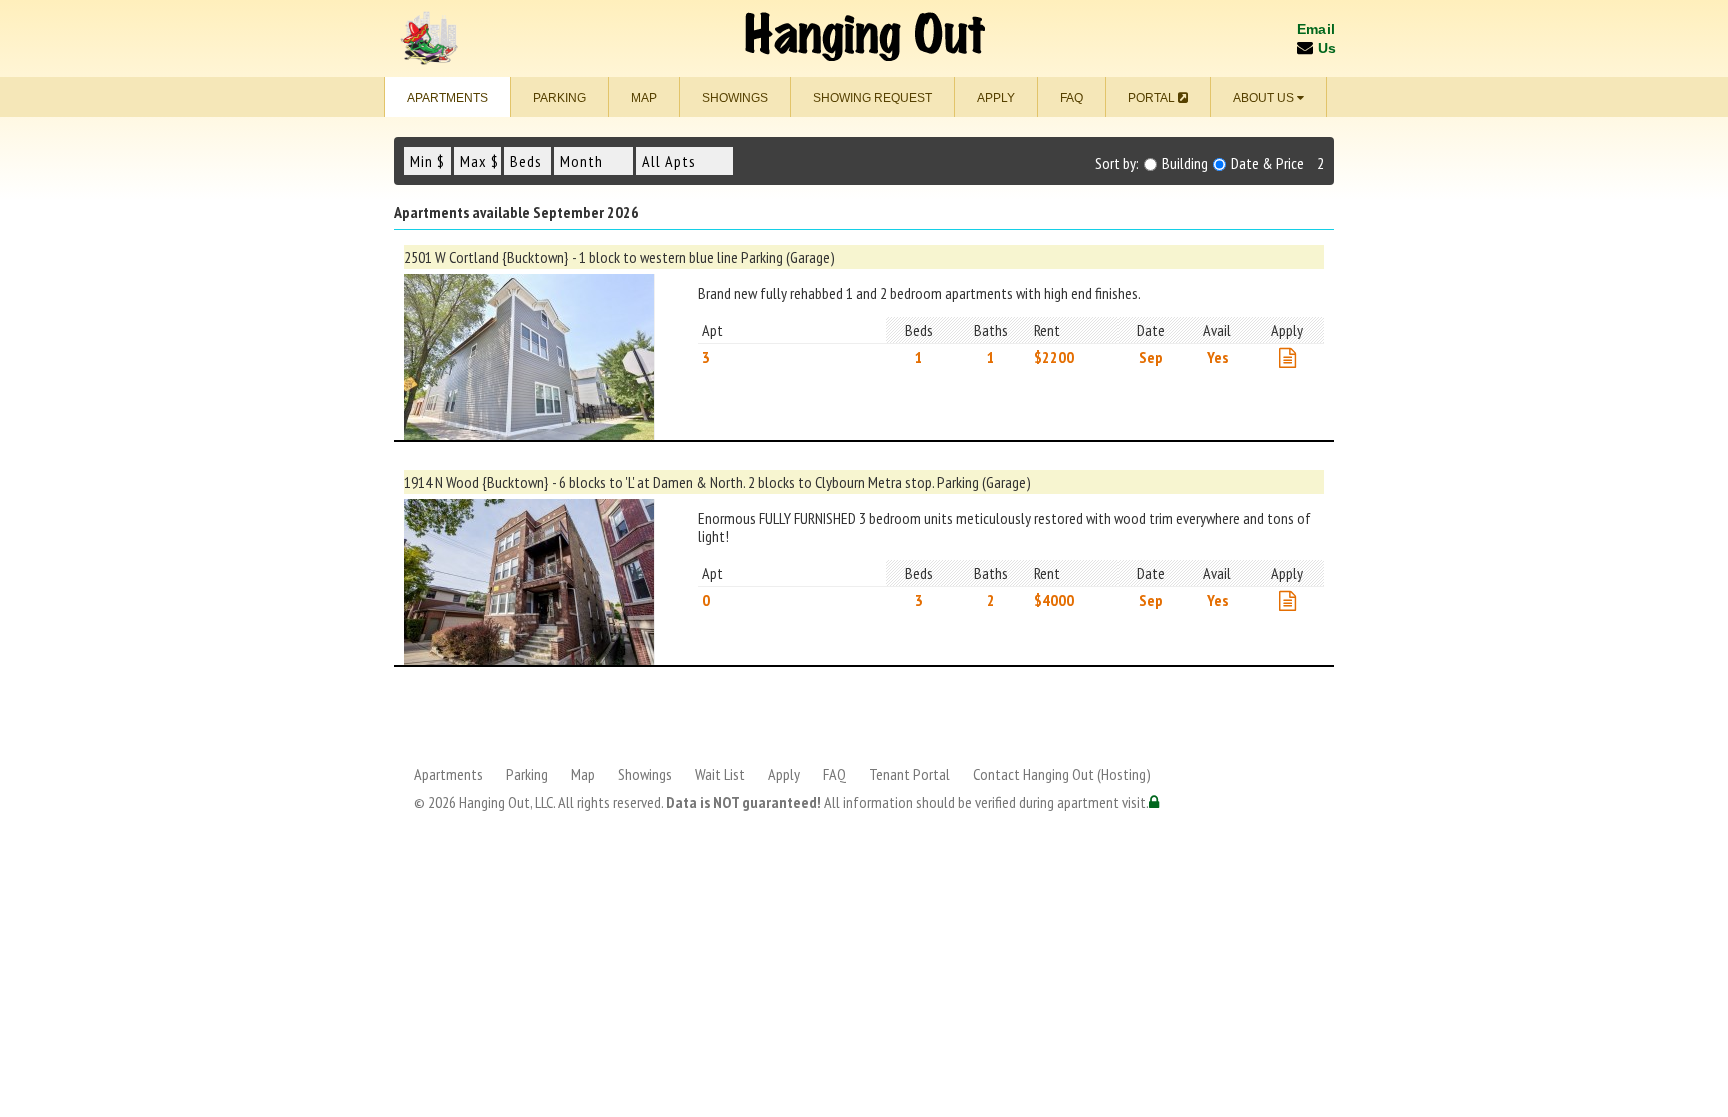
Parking (559, 98)
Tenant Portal (909, 774)
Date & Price (1266, 163)
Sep (1151, 357)
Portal (1153, 98)
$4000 (1054, 600)
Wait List (720, 774)
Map (644, 98)
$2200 (1054, 357)
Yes (1217, 357)
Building (1183, 163)
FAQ (1071, 98)
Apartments (447, 98)
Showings (735, 98)
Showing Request (872, 98)
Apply (996, 98)
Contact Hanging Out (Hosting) (1062, 774)
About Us (1265, 98)
